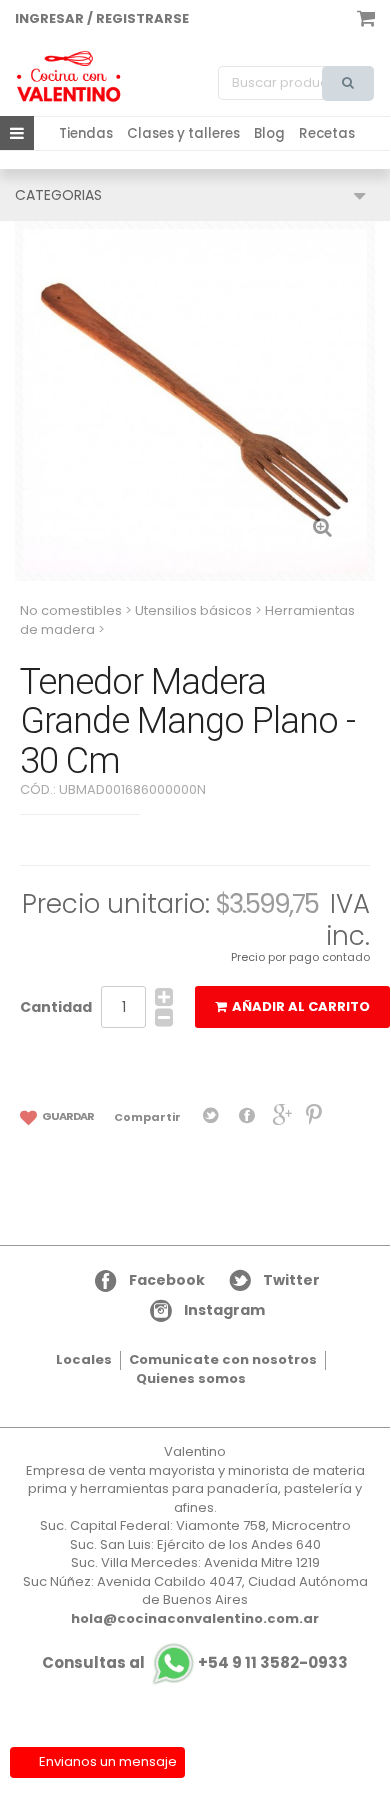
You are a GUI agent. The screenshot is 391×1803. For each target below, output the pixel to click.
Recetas (327, 133)
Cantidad (56, 1007)
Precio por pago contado (300, 957)
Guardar (67, 1116)
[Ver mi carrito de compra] (366, 16)
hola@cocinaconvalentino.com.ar (195, 1618)
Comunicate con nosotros (223, 1359)
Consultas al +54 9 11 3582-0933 (195, 1662)
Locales (84, 1359)
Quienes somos (191, 1378)
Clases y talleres (183, 133)
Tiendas (86, 133)
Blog (269, 133)
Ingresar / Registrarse (102, 18)
